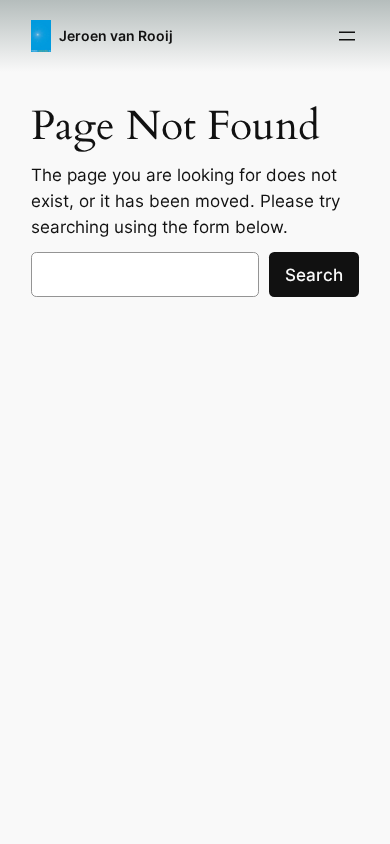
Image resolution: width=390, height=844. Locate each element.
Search (314, 275)
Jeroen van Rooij (116, 35)
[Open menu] (347, 36)
